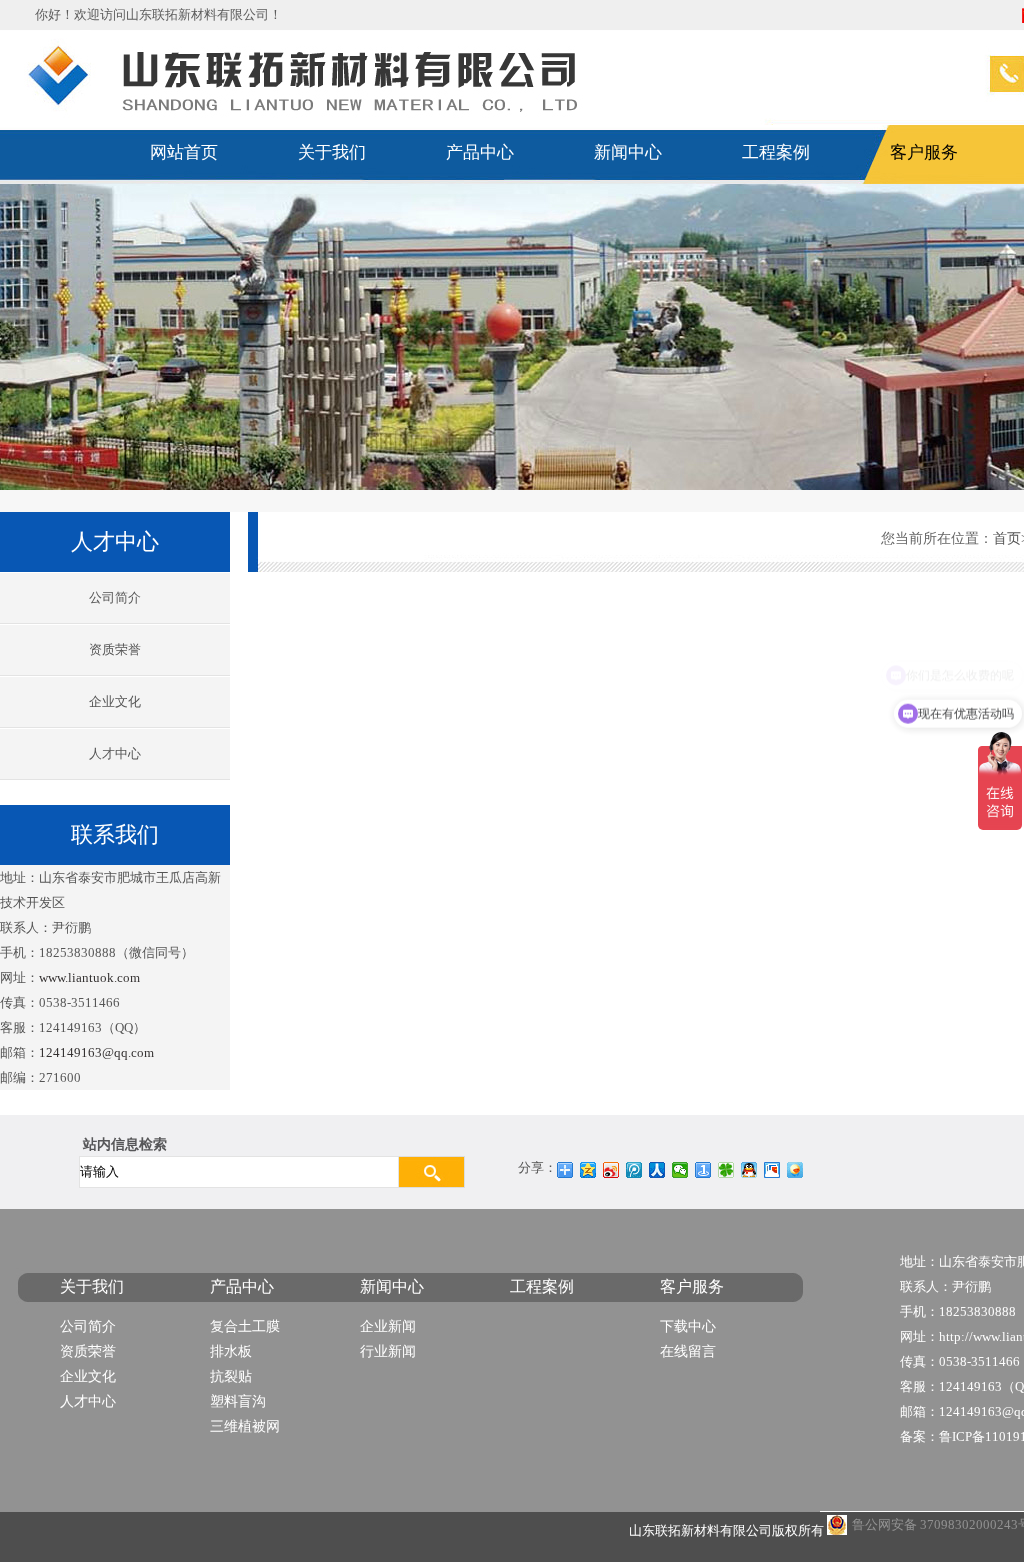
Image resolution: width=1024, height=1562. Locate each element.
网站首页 (184, 152)
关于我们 (332, 152)
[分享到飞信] (795, 1170)
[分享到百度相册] (772, 1170)
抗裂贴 (231, 1376)
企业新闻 (388, 1326)
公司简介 (115, 597)
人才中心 (115, 753)
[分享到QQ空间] (588, 1170)
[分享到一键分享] (703, 1170)
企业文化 (115, 701)
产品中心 (480, 152)
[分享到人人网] (657, 1170)
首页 (1007, 538)
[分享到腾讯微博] (634, 1170)
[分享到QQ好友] (749, 1170)
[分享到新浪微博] (611, 1170)
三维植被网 (245, 1426)
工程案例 (776, 152)
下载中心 (688, 1326)
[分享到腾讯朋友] (726, 1170)
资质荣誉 (115, 649)
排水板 (231, 1351)
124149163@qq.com (96, 1052)
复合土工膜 (245, 1326)
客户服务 (924, 152)
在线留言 (688, 1351)
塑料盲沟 (238, 1401)
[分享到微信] (680, 1170)
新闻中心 (628, 152)
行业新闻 (388, 1351)
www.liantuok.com (89, 977)
